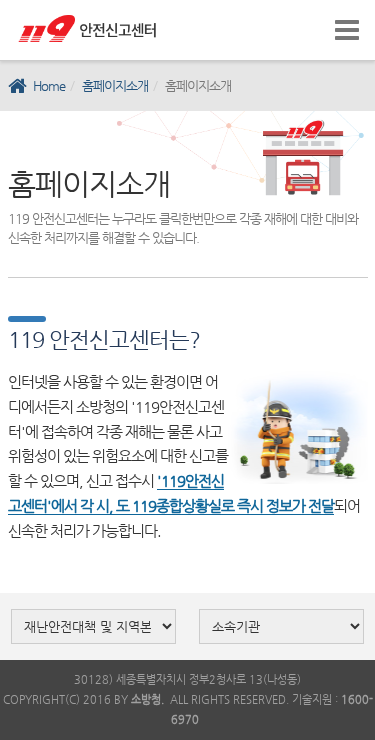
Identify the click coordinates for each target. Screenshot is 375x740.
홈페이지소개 (115, 85)
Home (49, 85)
